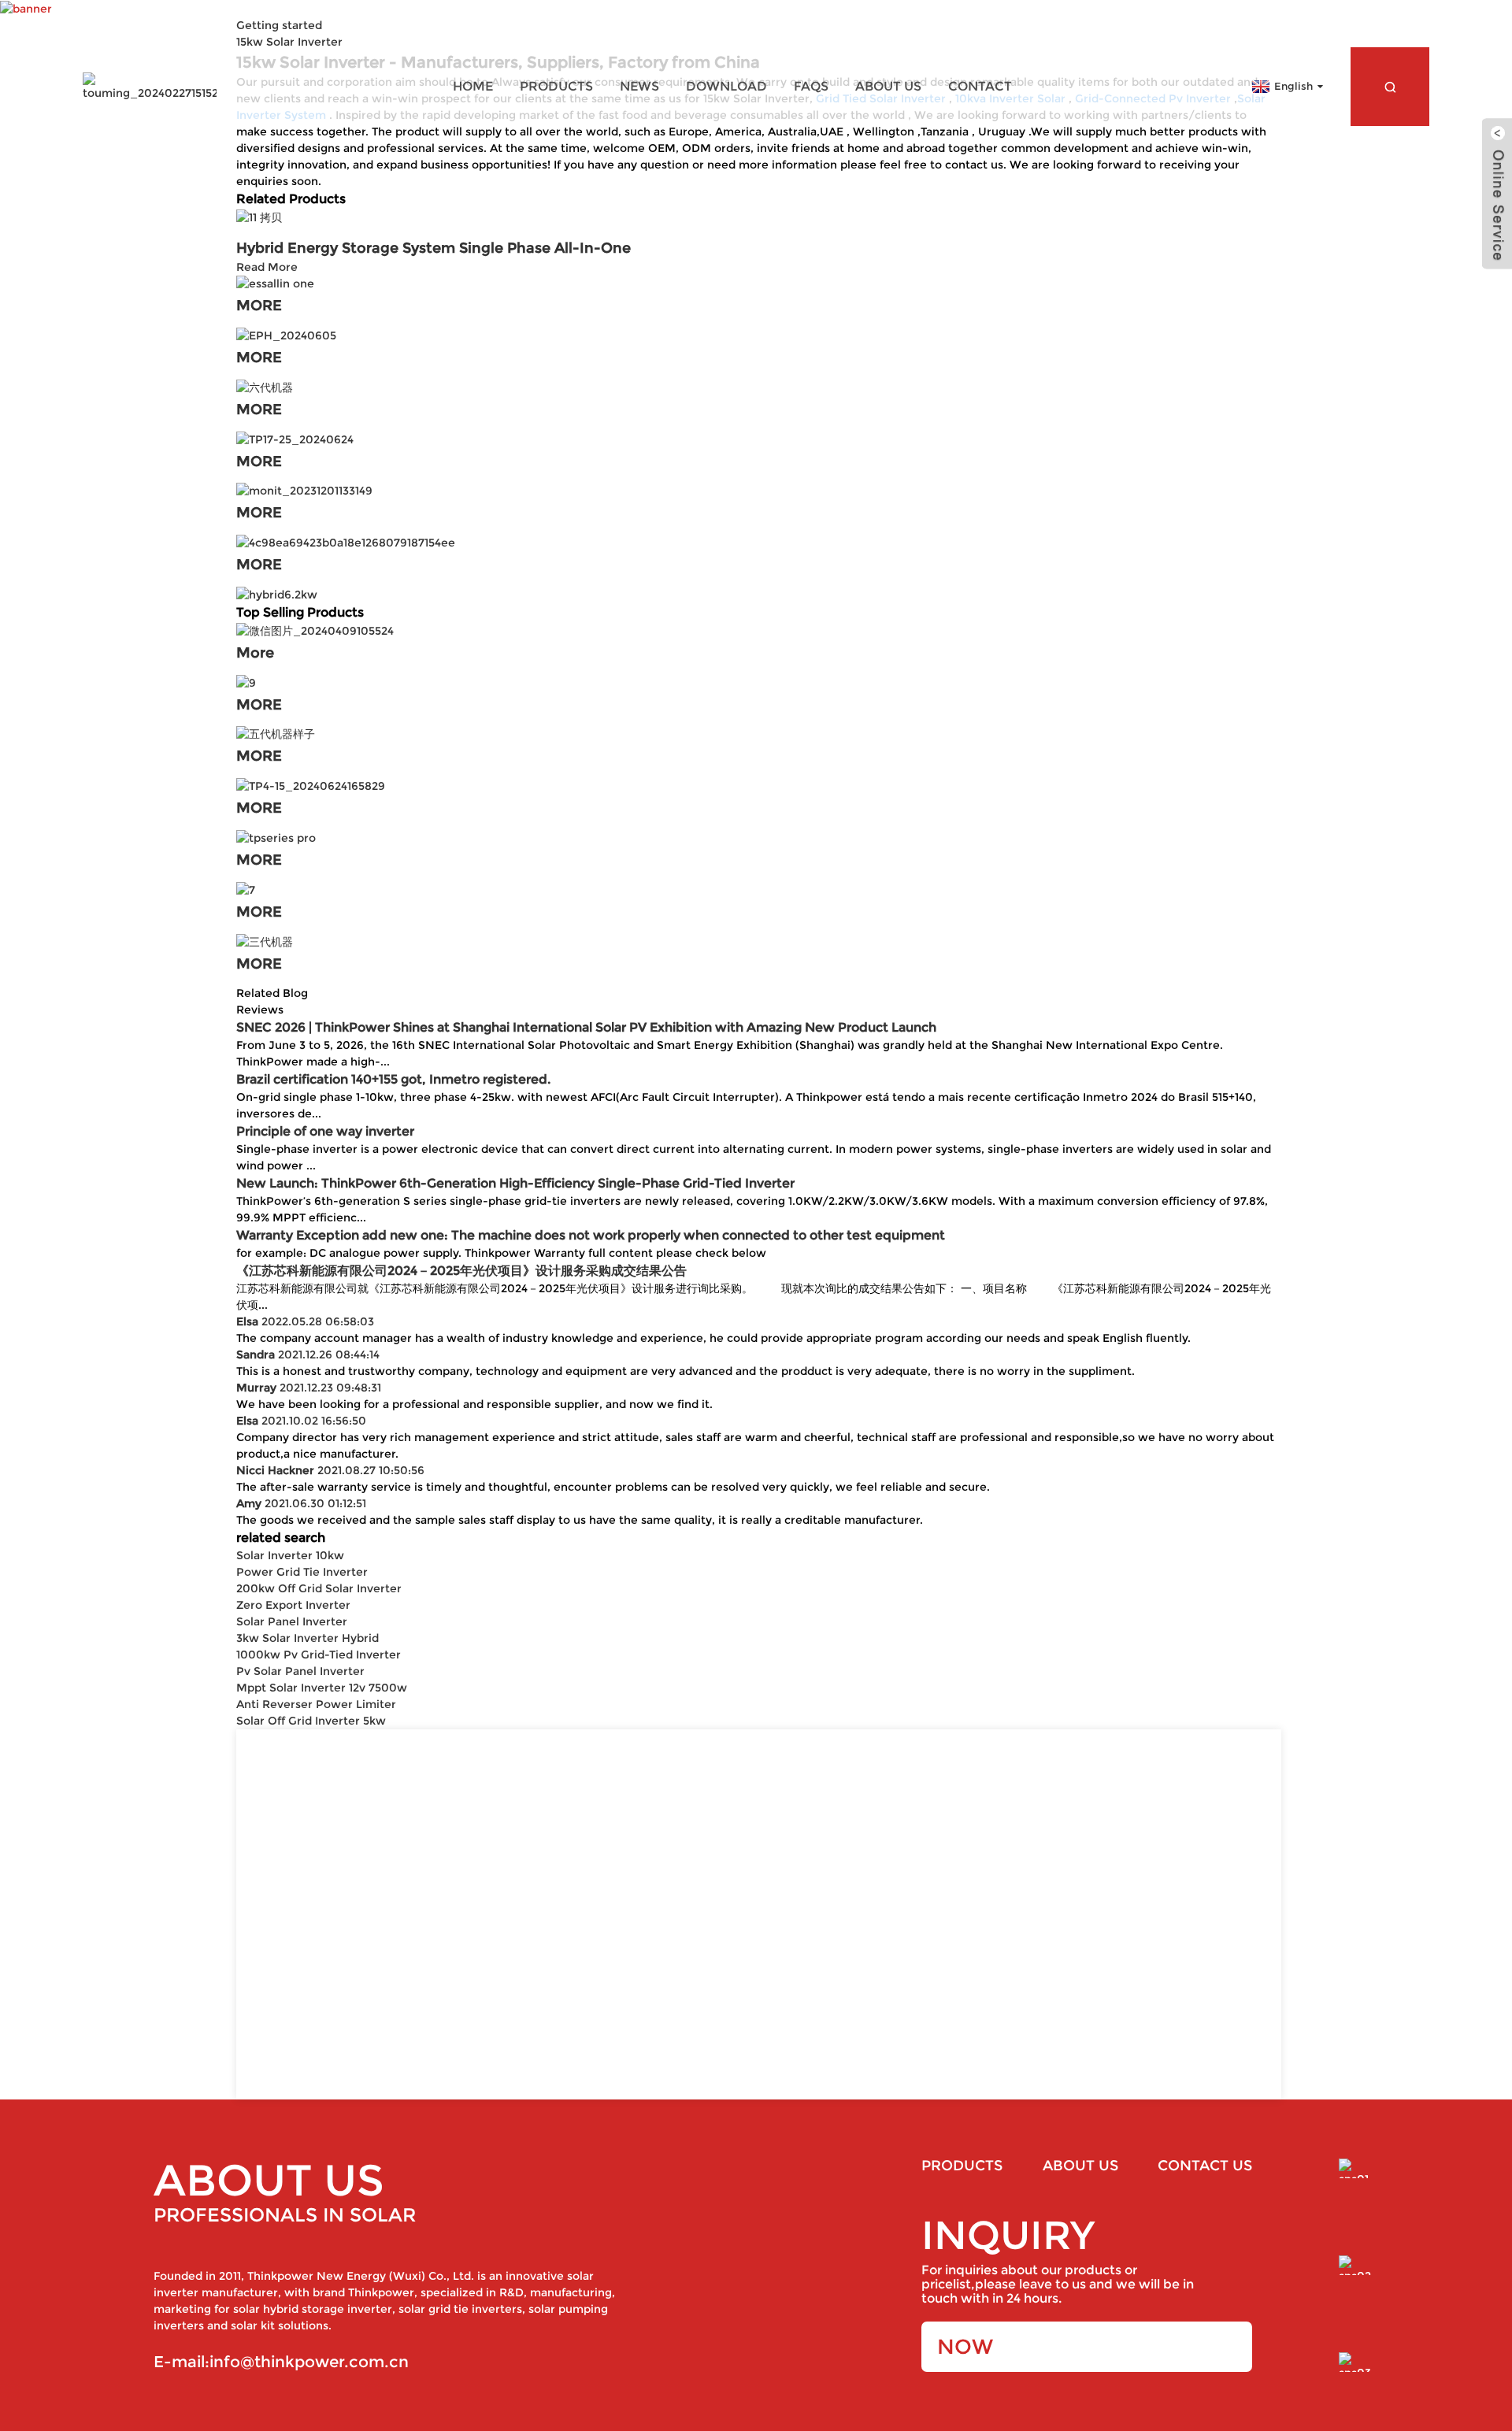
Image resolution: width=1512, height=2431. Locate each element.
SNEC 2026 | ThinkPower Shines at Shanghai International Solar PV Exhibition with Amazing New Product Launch (586, 1027)
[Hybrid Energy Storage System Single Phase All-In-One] (259, 217)
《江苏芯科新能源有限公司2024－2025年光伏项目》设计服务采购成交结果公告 (461, 1271)
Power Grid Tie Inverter (302, 1572)
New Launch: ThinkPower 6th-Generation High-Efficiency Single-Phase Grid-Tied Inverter (515, 1183)
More (255, 653)
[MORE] (275, 283)
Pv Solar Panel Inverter (300, 1671)
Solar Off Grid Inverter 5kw (311, 1721)
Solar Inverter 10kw (290, 1555)
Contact (980, 86)
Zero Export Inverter (293, 1605)
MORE (259, 306)
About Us (888, 86)
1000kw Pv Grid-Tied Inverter (319, 1655)
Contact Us (1205, 2166)
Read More (267, 267)
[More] (315, 630)
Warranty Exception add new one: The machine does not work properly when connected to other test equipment (591, 1235)
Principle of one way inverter (325, 1131)
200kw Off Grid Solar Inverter (319, 1588)
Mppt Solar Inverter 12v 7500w (322, 1688)
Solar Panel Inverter (292, 1621)
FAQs (811, 86)
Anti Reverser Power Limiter (316, 1704)
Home (473, 86)
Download (726, 86)
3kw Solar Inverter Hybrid (308, 1638)
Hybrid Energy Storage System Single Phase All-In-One (434, 248)
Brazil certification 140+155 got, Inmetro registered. (393, 1079)
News (639, 86)
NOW (965, 2347)
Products (556, 86)
